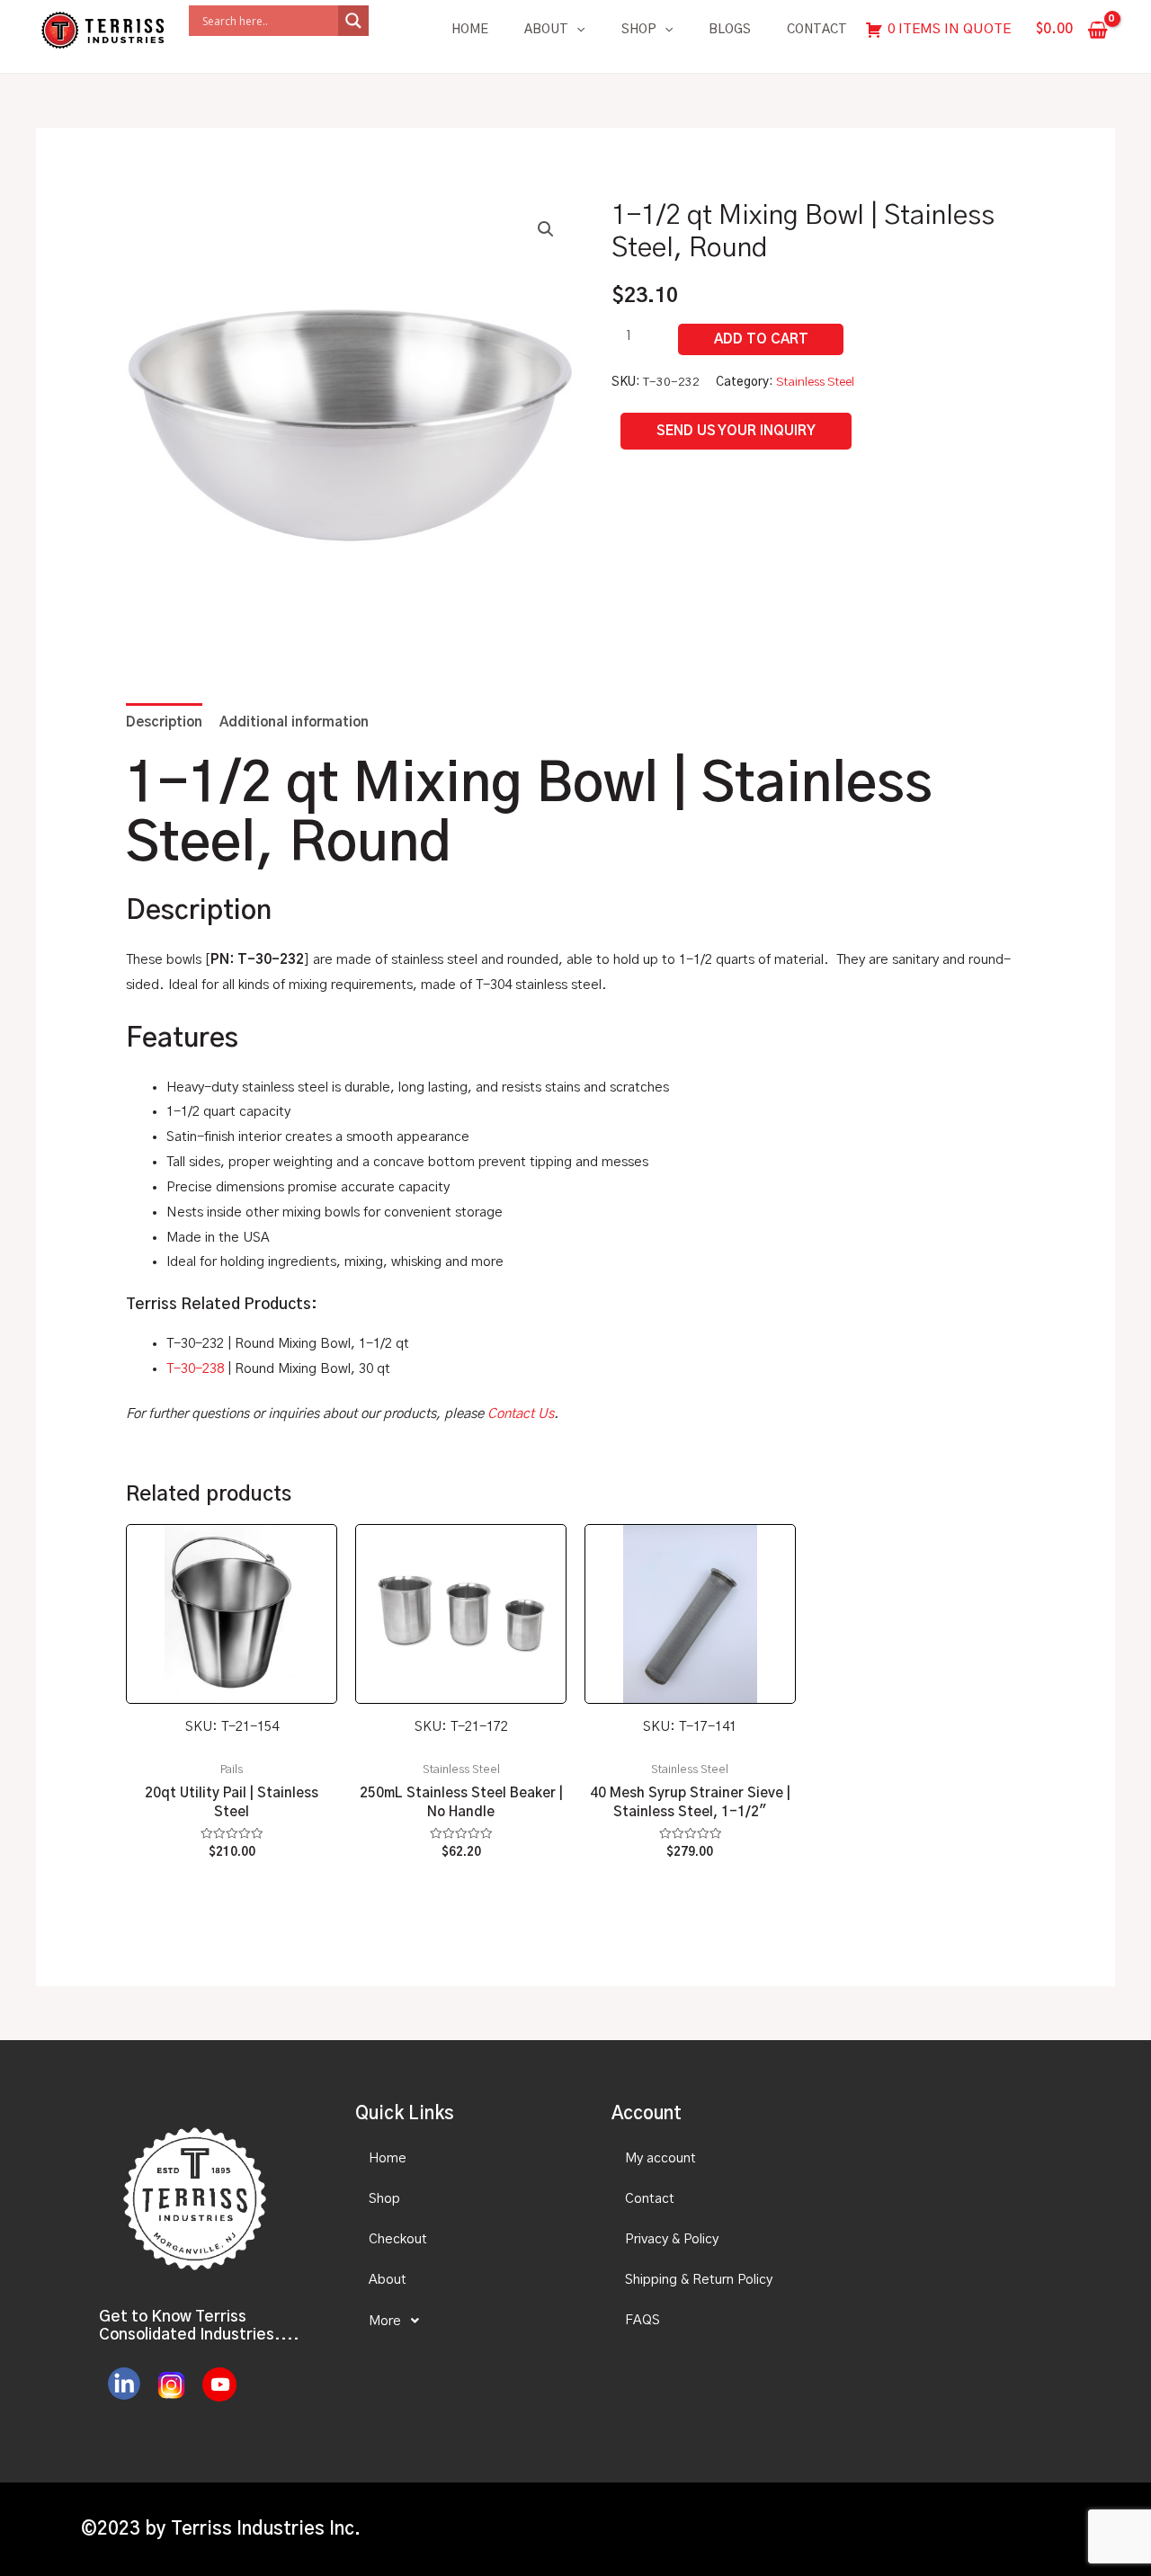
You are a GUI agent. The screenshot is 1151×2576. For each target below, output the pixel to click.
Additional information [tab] (294, 722)
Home (470, 30)
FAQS (642, 2320)
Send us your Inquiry (736, 431)
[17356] (761, 339)
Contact (817, 30)
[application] (576, 30)
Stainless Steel (815, 382)
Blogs (730, 30)
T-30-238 (195, 1369)
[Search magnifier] (353, 21)
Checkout (398, 2239)
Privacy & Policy (672, 2239)
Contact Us (521, 1414)
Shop (639, 30)
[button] (546, 229)
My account (660, 2158)
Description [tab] (164, 722)
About (546, 30)
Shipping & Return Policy (699, 2280)
